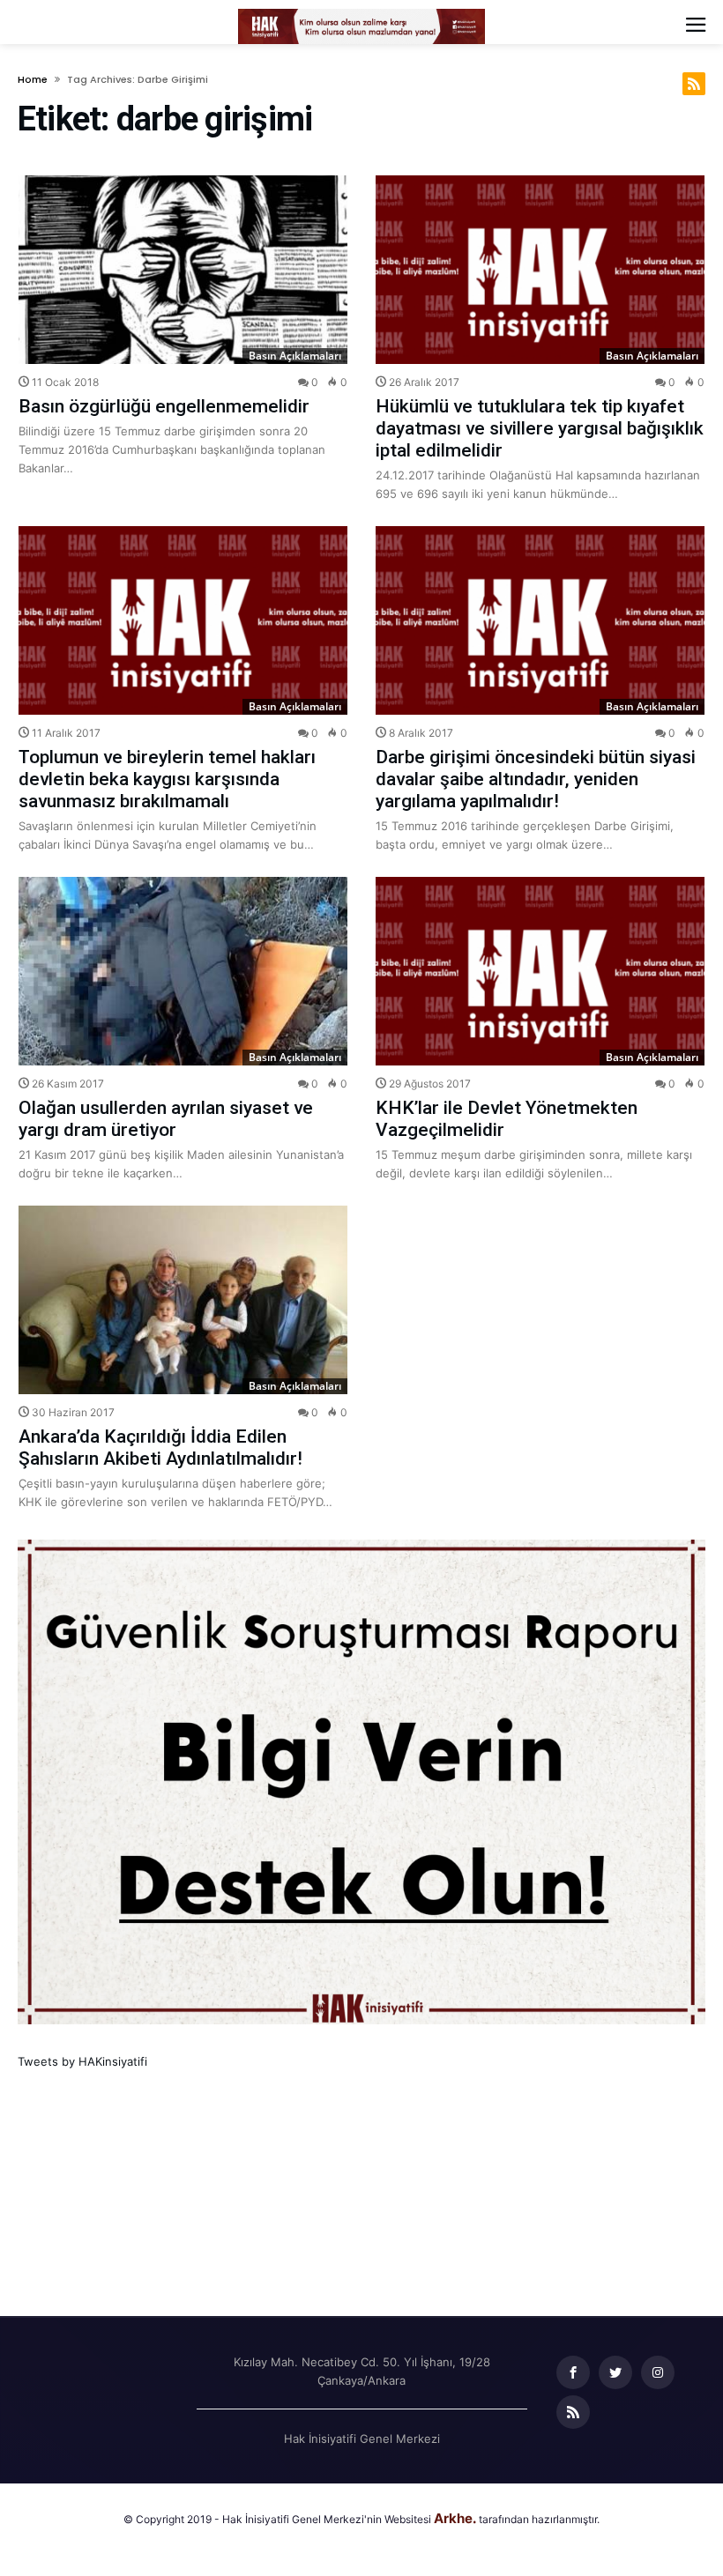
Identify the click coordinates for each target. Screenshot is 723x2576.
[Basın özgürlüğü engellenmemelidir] (183, 270)
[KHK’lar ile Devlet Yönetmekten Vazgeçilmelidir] (540, 971)
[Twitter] (615, 2373)
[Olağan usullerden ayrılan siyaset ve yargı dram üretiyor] (183, 971)
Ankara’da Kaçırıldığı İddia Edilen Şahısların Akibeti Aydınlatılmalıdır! (160, 1448)
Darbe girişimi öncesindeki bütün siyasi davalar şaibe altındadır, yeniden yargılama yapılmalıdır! (536, 779)
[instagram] (658, 2373)
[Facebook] (573, 2373)
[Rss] (573, 2413)
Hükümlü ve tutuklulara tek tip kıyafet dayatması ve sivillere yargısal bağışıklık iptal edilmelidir (540, 428)
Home (33, 79)
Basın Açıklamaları (295, 356)
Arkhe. (455, 2518)
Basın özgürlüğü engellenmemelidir (164, 406)
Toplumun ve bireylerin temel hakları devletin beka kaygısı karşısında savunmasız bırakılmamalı (167, 779)
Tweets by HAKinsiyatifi (82, 2061)
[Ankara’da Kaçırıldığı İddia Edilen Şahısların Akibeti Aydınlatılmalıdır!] (183, 1300)
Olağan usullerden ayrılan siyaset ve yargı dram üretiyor (166, 1119)
